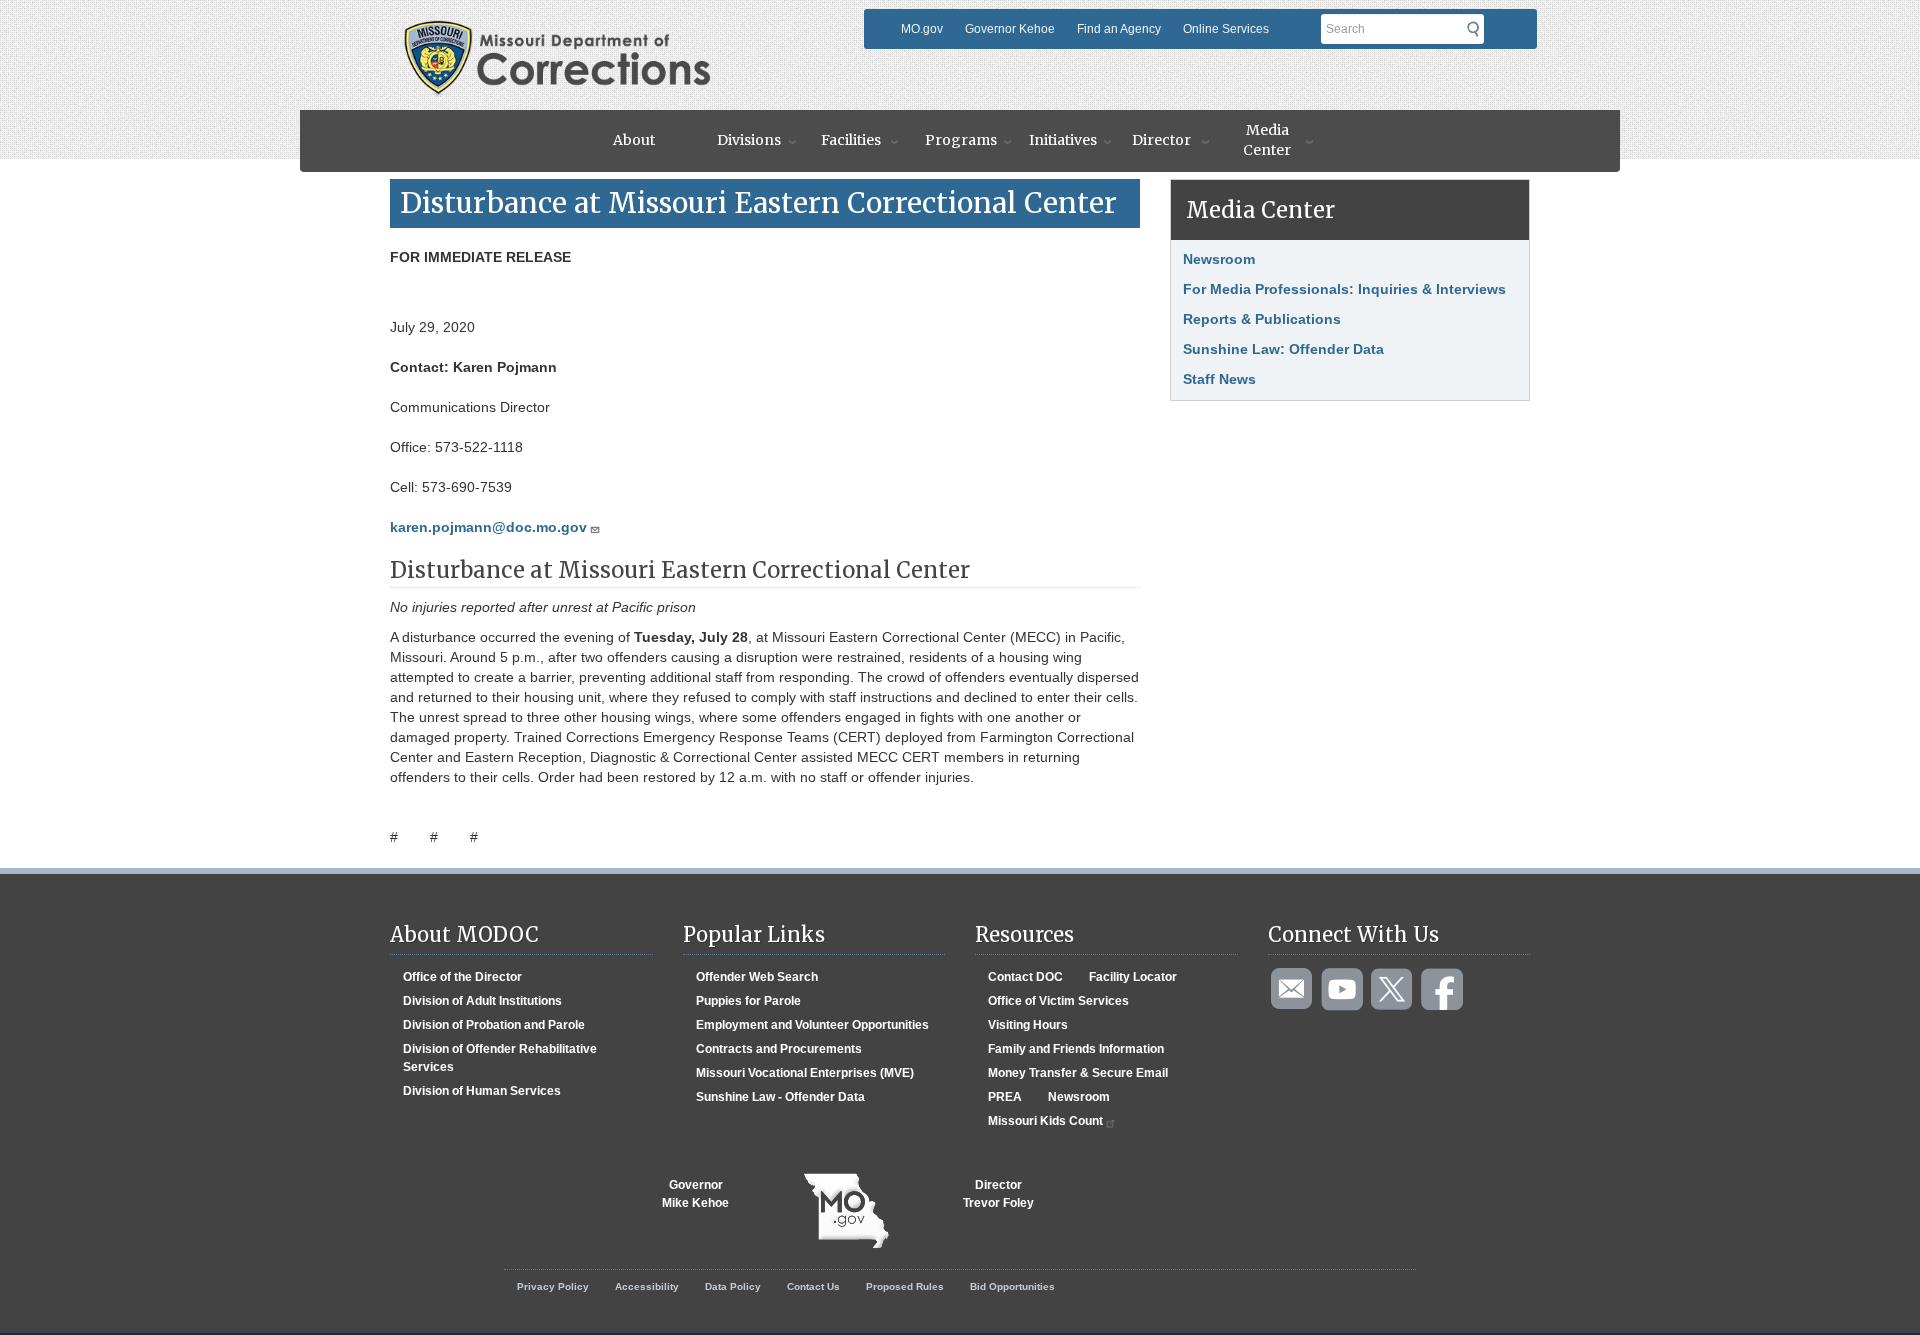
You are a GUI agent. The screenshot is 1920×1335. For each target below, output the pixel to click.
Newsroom (1219, 259)
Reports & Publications (1262, 319)
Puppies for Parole (748, 1001)
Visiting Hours (1028, 1025)
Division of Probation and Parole (494, 1025)
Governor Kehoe (1010, 29)
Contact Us (813, 1286)
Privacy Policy (553, 1286)
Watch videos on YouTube (1343, 990)
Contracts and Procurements (779, 1049)
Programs (961, 140)
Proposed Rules (905, 1286)
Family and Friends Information (1076, 1049)
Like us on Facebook (1443, 990)
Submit (1479, 29)
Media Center (1267, 140)
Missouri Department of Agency (623, 27)
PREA (1005, 1097)
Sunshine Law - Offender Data (780, 1097)
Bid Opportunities (1012, 1286)
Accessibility (647, 1286)
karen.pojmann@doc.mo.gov (488, 527)
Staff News (1219, 379)
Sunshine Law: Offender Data (1283, 349)
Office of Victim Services (1058, 1001)
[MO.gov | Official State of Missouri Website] (846, 1211)
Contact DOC (1025, 977)
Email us (1293, 990)
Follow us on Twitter (1393, 990)
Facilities (851, 140)
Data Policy (733, 1286)
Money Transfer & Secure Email (1078, 1073)
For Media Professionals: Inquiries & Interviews (1344, 289)
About (634, 140)
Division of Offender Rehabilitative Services (500, 1058)
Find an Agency (1119, 29)
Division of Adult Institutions (482, 1001)
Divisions (749, 140)
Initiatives (1063, 140)
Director (1161, 140)
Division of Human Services (482, 1091)
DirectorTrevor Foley (998, 1194)
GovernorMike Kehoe (695, 1194)
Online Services (1226, 29)
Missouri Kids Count (1045, 1121)
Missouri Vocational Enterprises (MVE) (805, 1073)
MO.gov (922, 29)
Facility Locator (1133, 977)
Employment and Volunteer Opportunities (812, 1025)
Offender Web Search (757, 977)
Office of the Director (462, 977)
